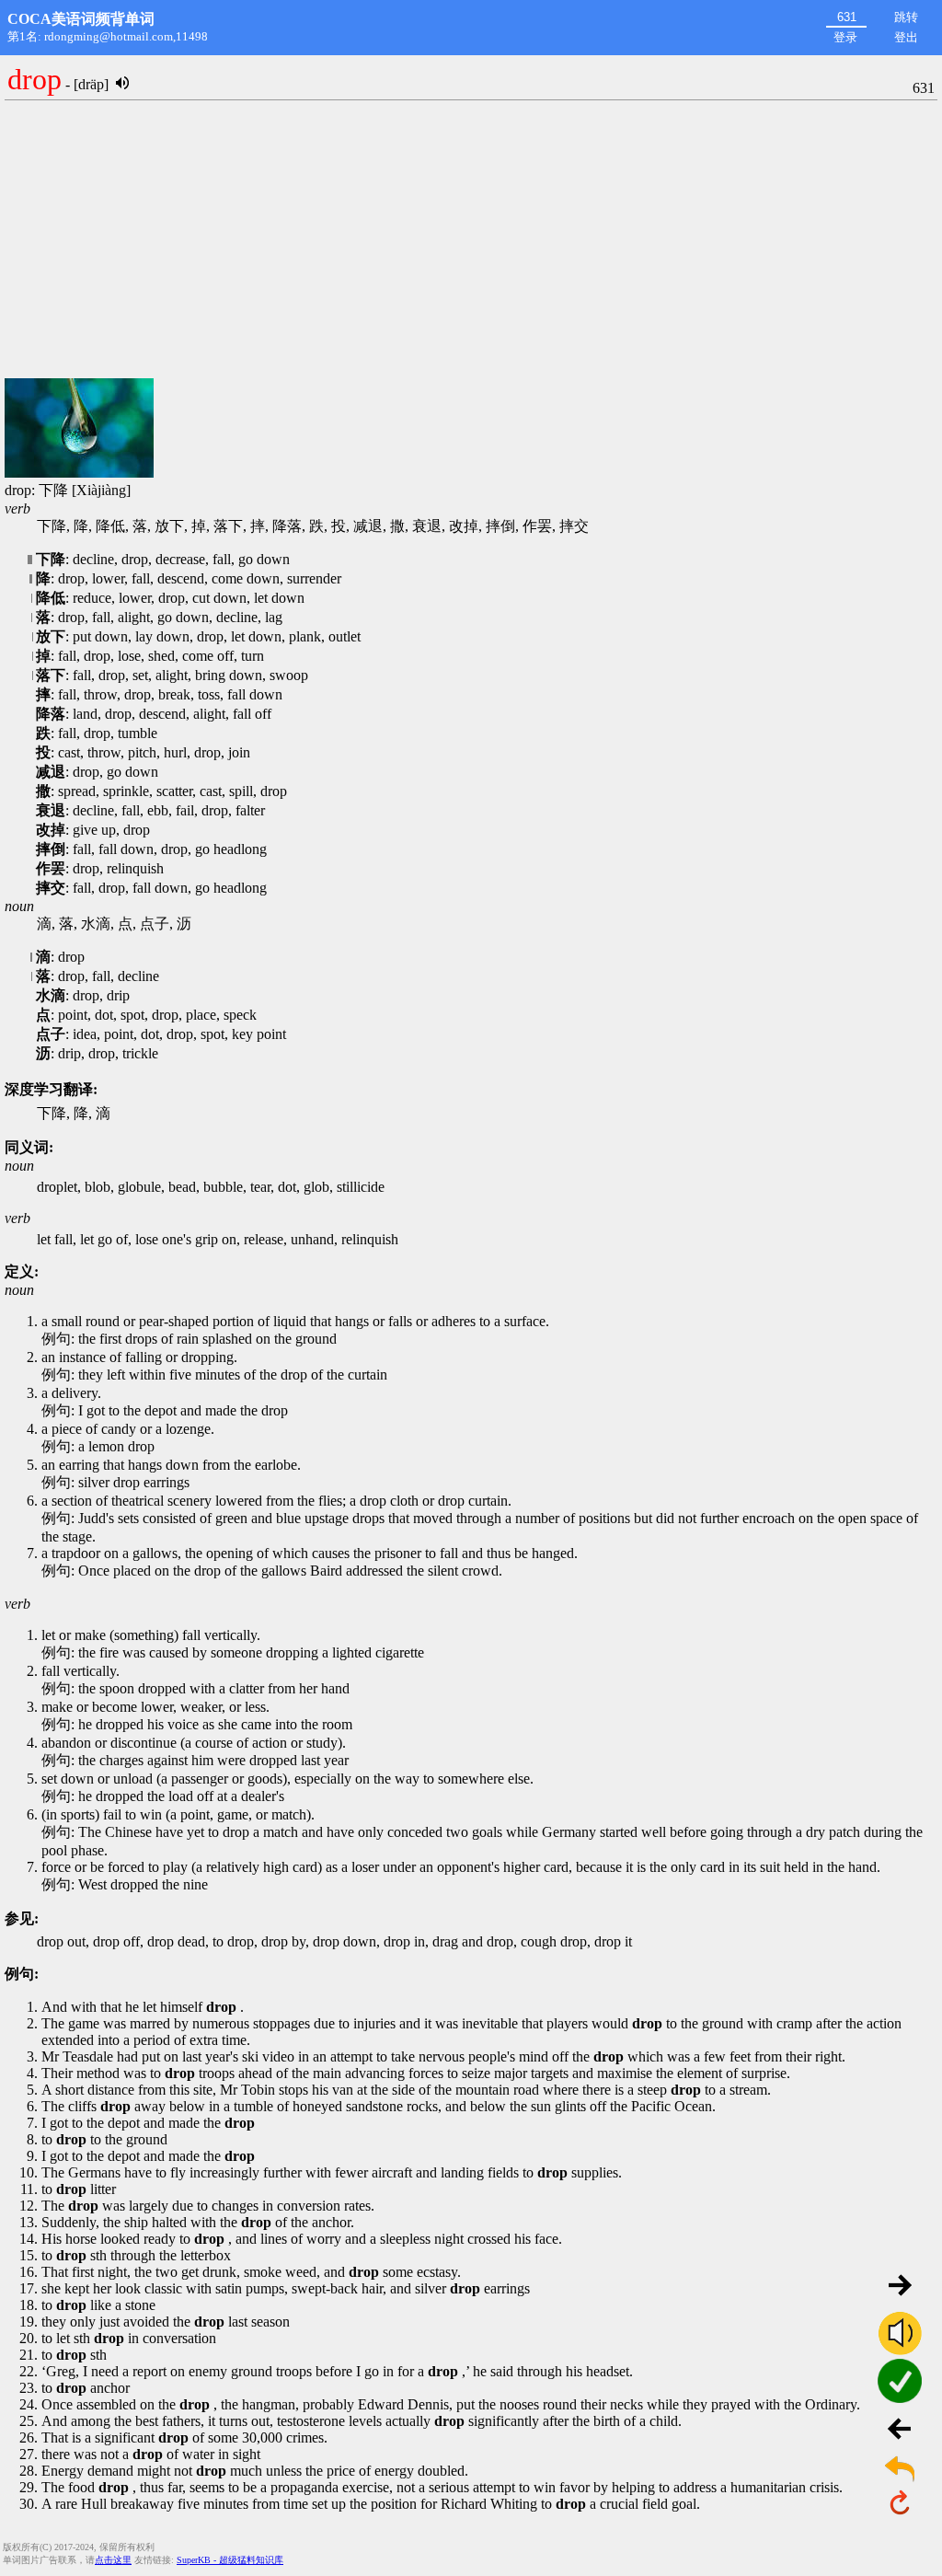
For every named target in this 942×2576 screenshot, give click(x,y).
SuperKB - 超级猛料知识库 (230, 2560)
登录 (845, 37)
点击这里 (113, 2560)
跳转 (906, 17)
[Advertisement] (471, 240)
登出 (906, 37)
